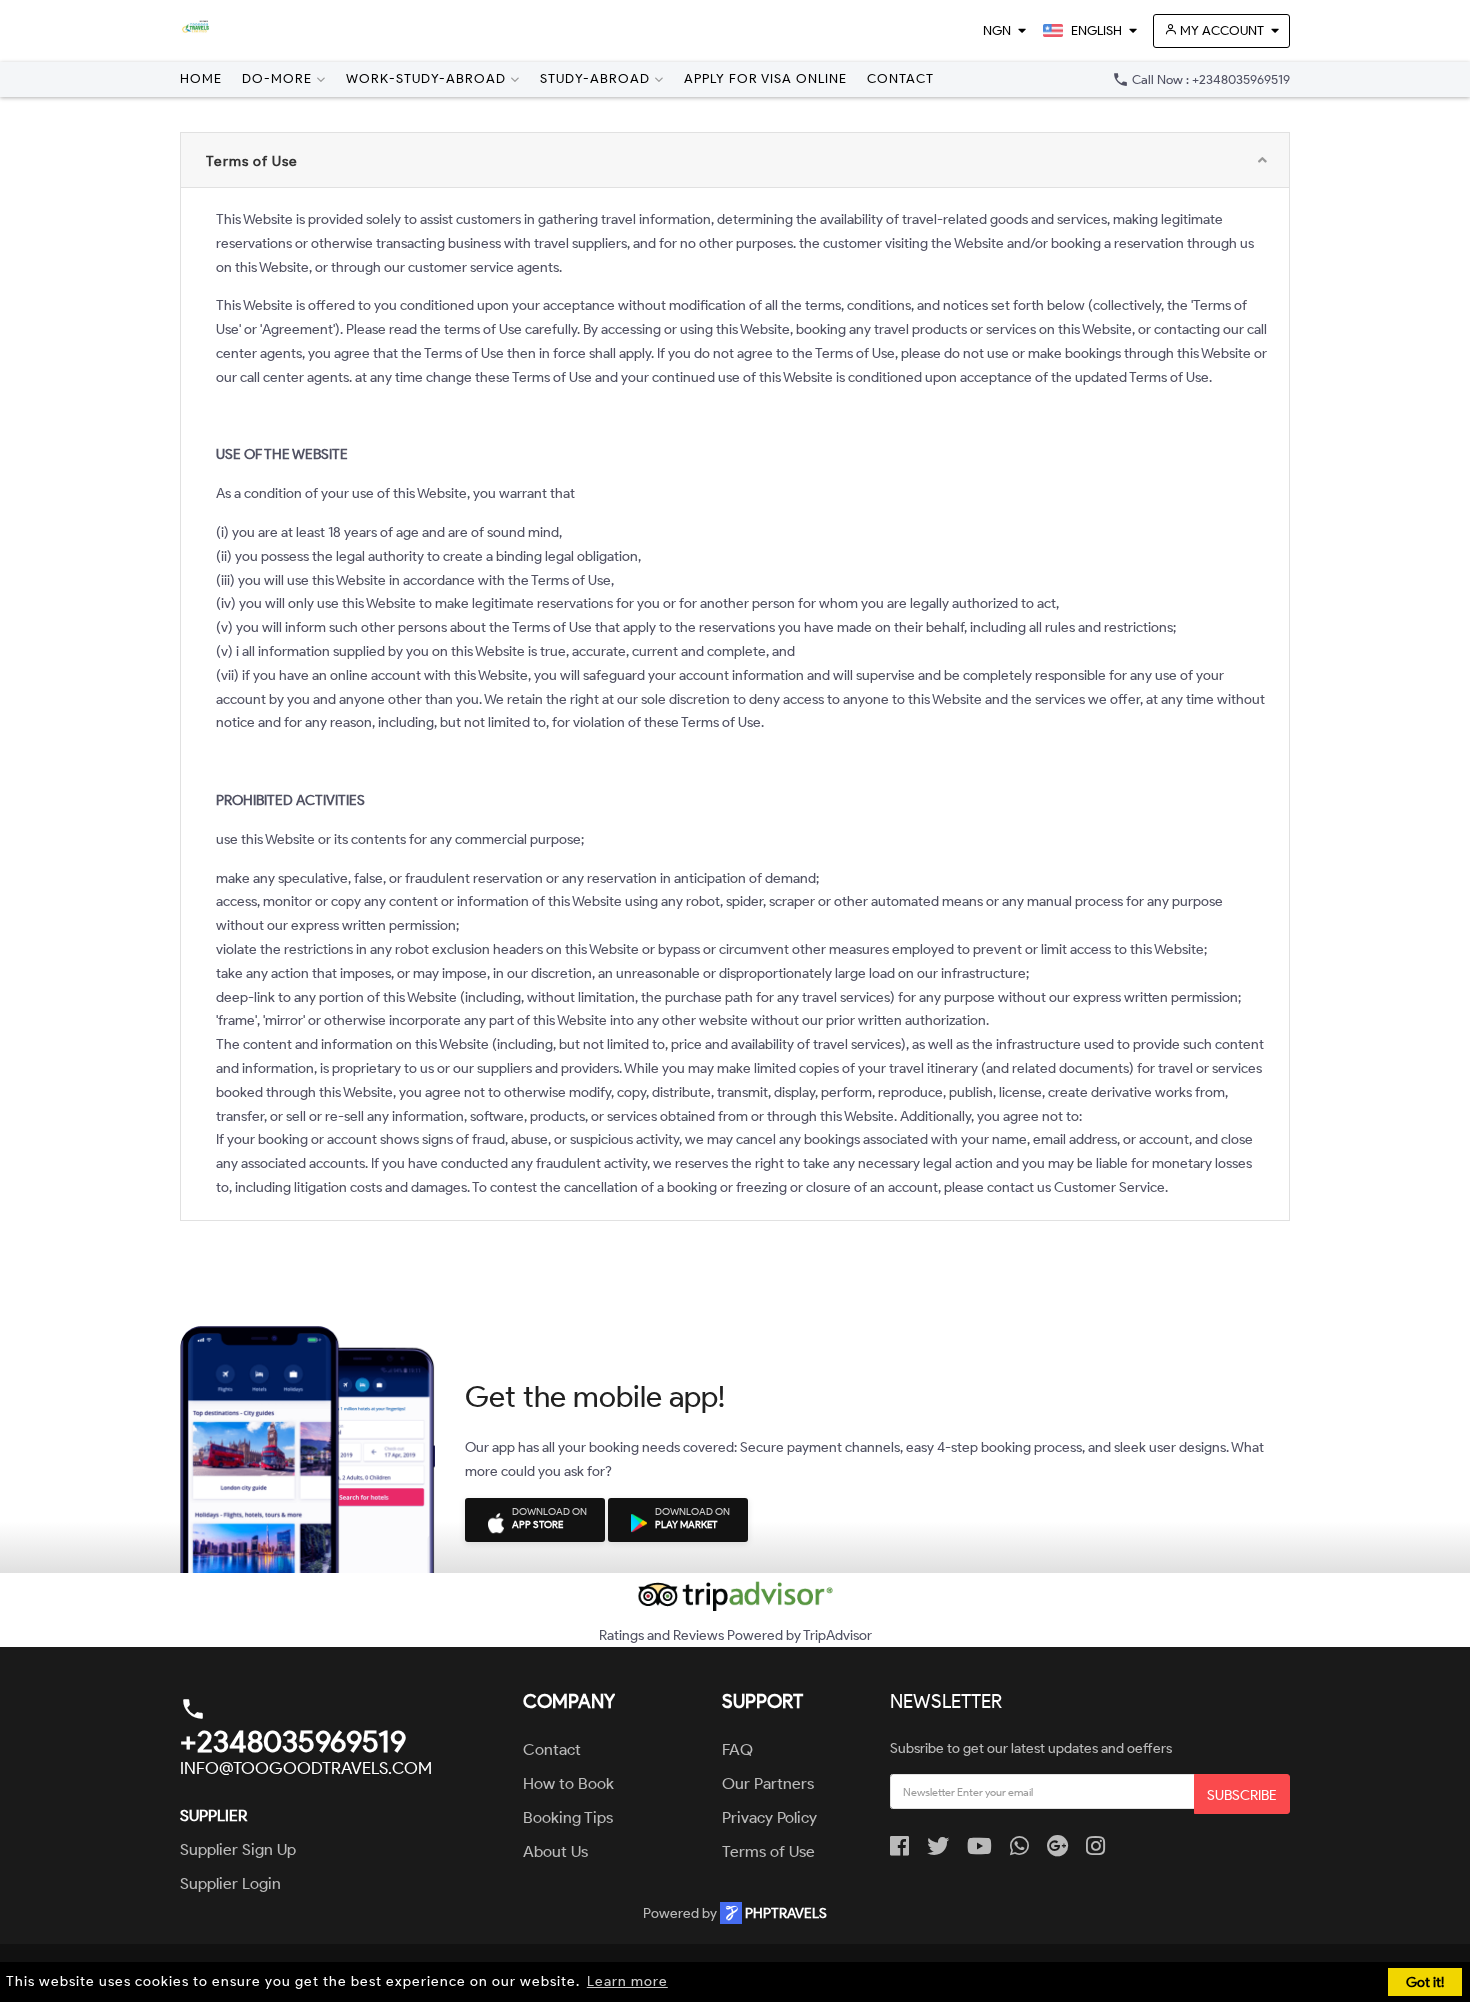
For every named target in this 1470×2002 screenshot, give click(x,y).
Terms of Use (768, 1851)
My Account (1220, 30)
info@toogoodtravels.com (306, 1768)
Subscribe (1242, 1795)
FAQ (737, 1749)
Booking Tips (568, 1817)
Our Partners (768, 1783)
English (1095, 30)
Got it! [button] (1425, 1982)
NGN (997, 30)
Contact (900, 78)
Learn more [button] (627, 1981)
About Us (555, 1851)
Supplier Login (230, 1883)
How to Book (568, 1783)
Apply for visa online (765, 78)
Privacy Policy (769, 1817)
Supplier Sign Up (238, 1849)
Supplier (213, 1815)
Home (201, 78)
